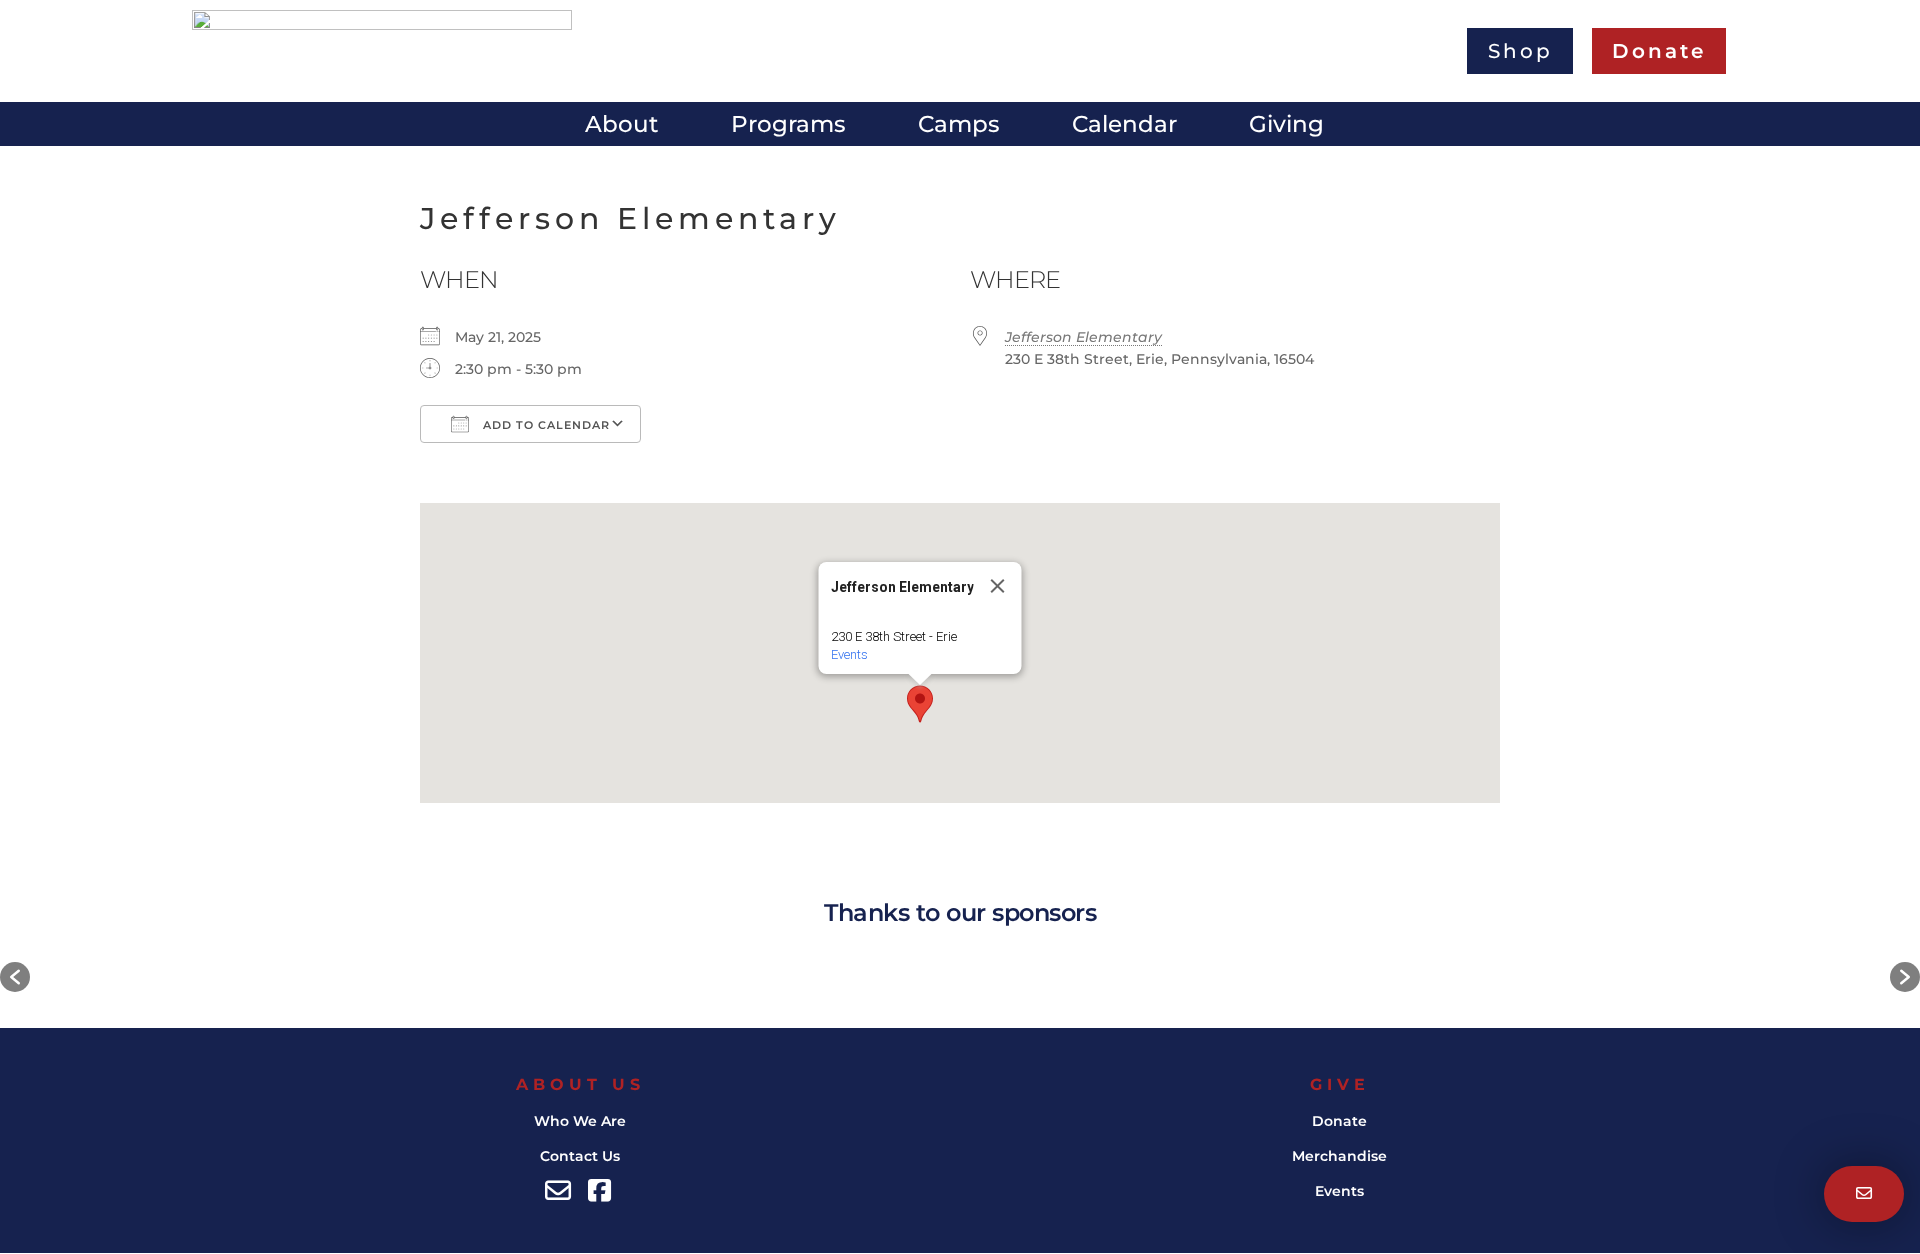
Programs (788, 127)
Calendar (1124, 127)
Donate (1339, 1121)
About (622, 127)
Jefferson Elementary (1083, 337)
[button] (920, 704)
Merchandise (1339, 1156)
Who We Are (580, 1121)
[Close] (998, 586)
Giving (1286, 127)
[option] (340, 978)
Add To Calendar (544, 425)
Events (849, 654)
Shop (1520, 50)
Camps (959, 127)
